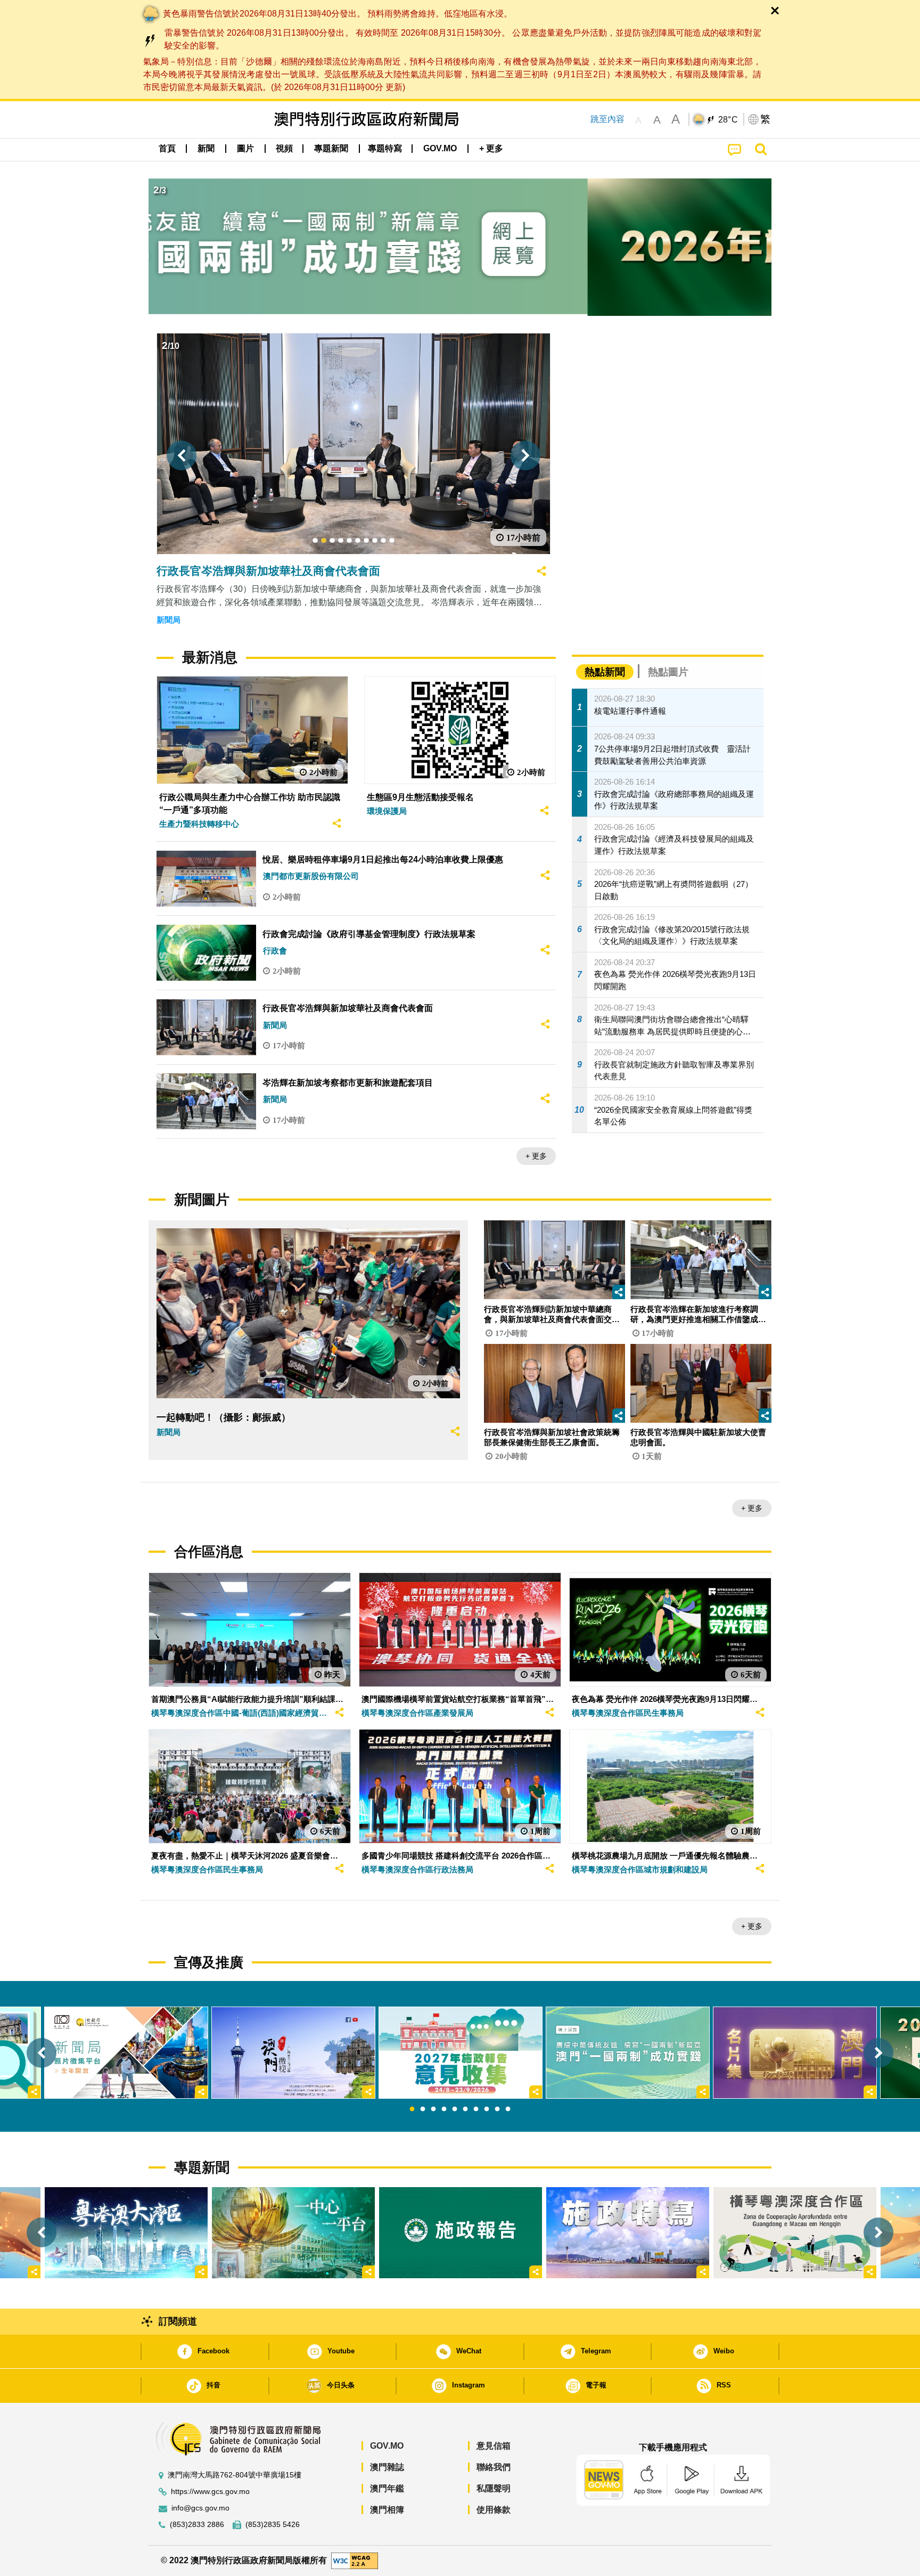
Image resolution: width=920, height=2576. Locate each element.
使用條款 (494, 2510)
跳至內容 (607, 119)
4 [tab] (444, 2109)
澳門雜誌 (387, 2467)
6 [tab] (465, 2109)
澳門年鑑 (387, 2488)
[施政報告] (461, 2233)
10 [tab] (508, 2109)
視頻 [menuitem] (284, 148)
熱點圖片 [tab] (668, 672)
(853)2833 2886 (197, 2525)
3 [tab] (433, 2109)
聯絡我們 (494, 2467)
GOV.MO (387, 2446)
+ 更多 (536, 1156)
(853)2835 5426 (273, 2525)
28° (728, 120)
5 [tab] (455, 2109)
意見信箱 (494, 2446)
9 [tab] (497, 2109)
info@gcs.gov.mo (200, 2508)
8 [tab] (487, 2109)
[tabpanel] (461, 2053)
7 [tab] (476, 2109)
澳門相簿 (387, 2510)
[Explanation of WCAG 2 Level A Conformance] (355, 2560)
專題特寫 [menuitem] (385, 148)
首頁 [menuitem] (167, 148)
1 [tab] (412, 2109)
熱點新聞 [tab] (605, 672)
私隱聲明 (494, 2488)
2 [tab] (423, 2109)
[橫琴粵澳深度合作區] (795, 2233)
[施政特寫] (628, 2233)
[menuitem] (206, 149)
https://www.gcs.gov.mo (210, 2492)
